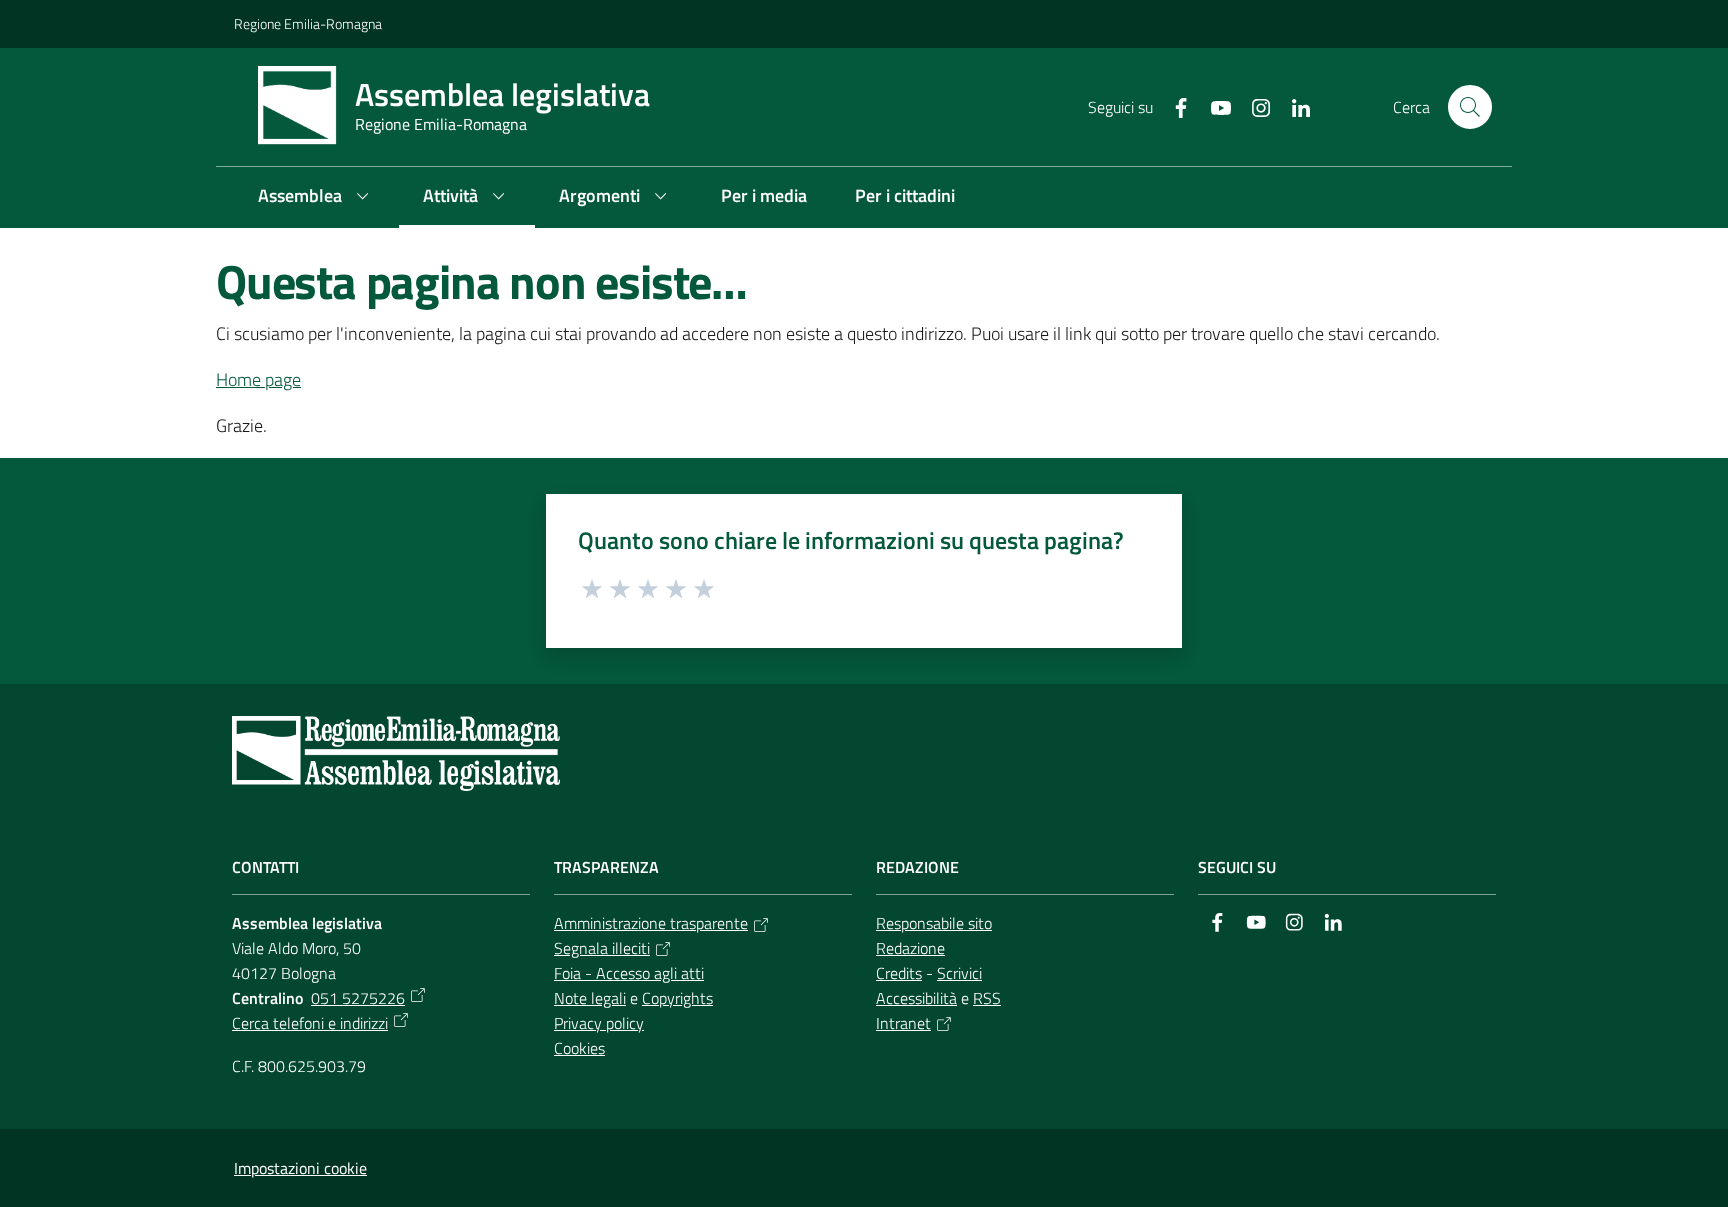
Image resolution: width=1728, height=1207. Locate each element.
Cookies (579, 1048)
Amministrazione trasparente (651, 923)
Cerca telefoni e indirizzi (310, 1023)
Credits (899, 973)
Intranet (903, 1023)
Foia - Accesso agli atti (629, 973)
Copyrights (677, 998)
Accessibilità (916, 998)
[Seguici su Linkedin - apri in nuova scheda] (1293, 106)
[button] (1470, 107)
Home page (258, 379)
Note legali (590, 998)
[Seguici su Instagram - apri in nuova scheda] (1253, 106)
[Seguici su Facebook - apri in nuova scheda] (1173, 106)
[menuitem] (316, 197)
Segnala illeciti (602, 948)
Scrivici (959, 973)
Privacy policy (599, 1023)
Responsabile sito (934, 923)
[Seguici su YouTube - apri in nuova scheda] (1213, 106)
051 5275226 (358, 998)
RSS (987, 998)
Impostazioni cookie (300, 1168)
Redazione (910, 948)
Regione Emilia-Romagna (308, 23)
